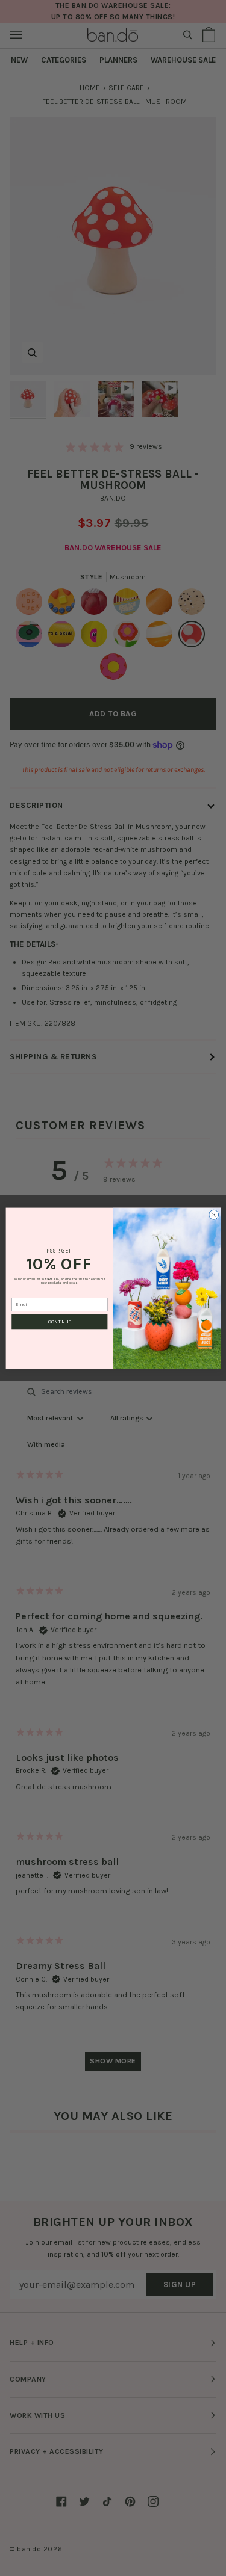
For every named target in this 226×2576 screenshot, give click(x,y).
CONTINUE (60, 1322)
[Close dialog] (213, 1215)
